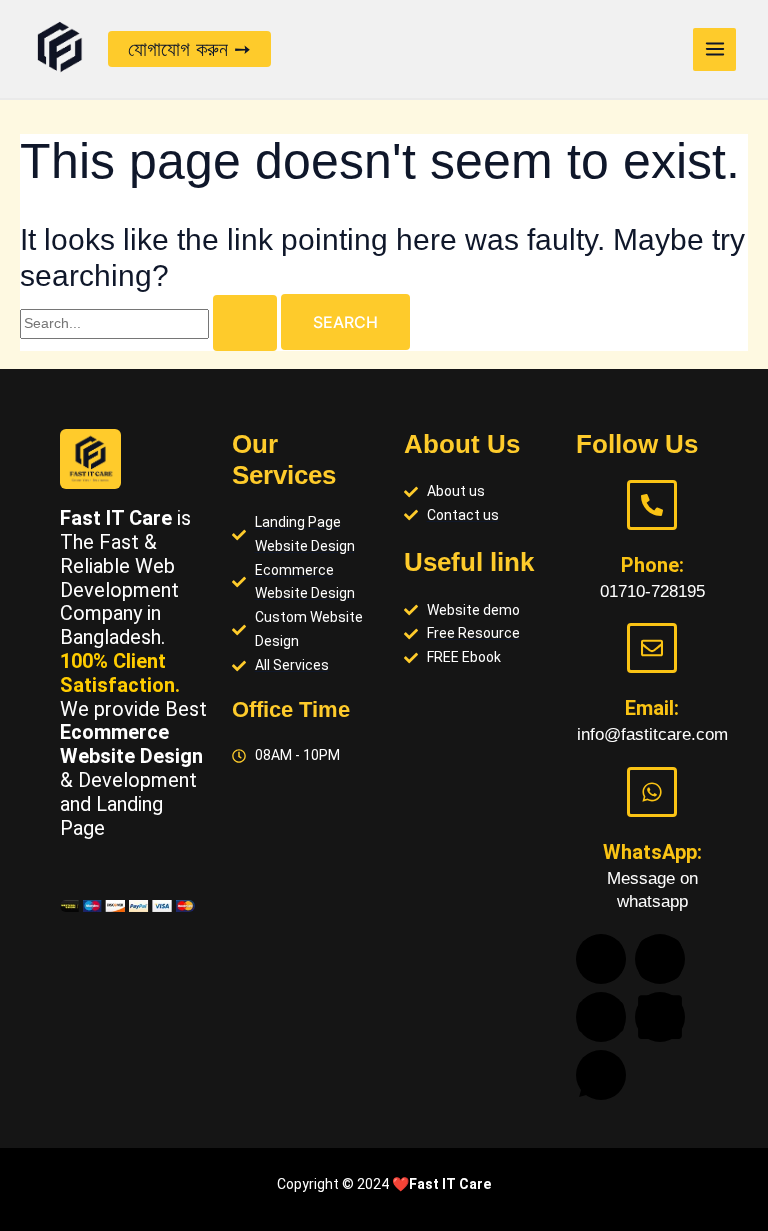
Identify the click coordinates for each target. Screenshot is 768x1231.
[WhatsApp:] (652, 792)
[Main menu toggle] (714, 49)
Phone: (652, 565)
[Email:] (652, 648)
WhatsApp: (652, 852)
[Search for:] (150, 323)
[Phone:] (652, 505)
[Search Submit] (245, 323)
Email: (652, 708)
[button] (189, 49)
